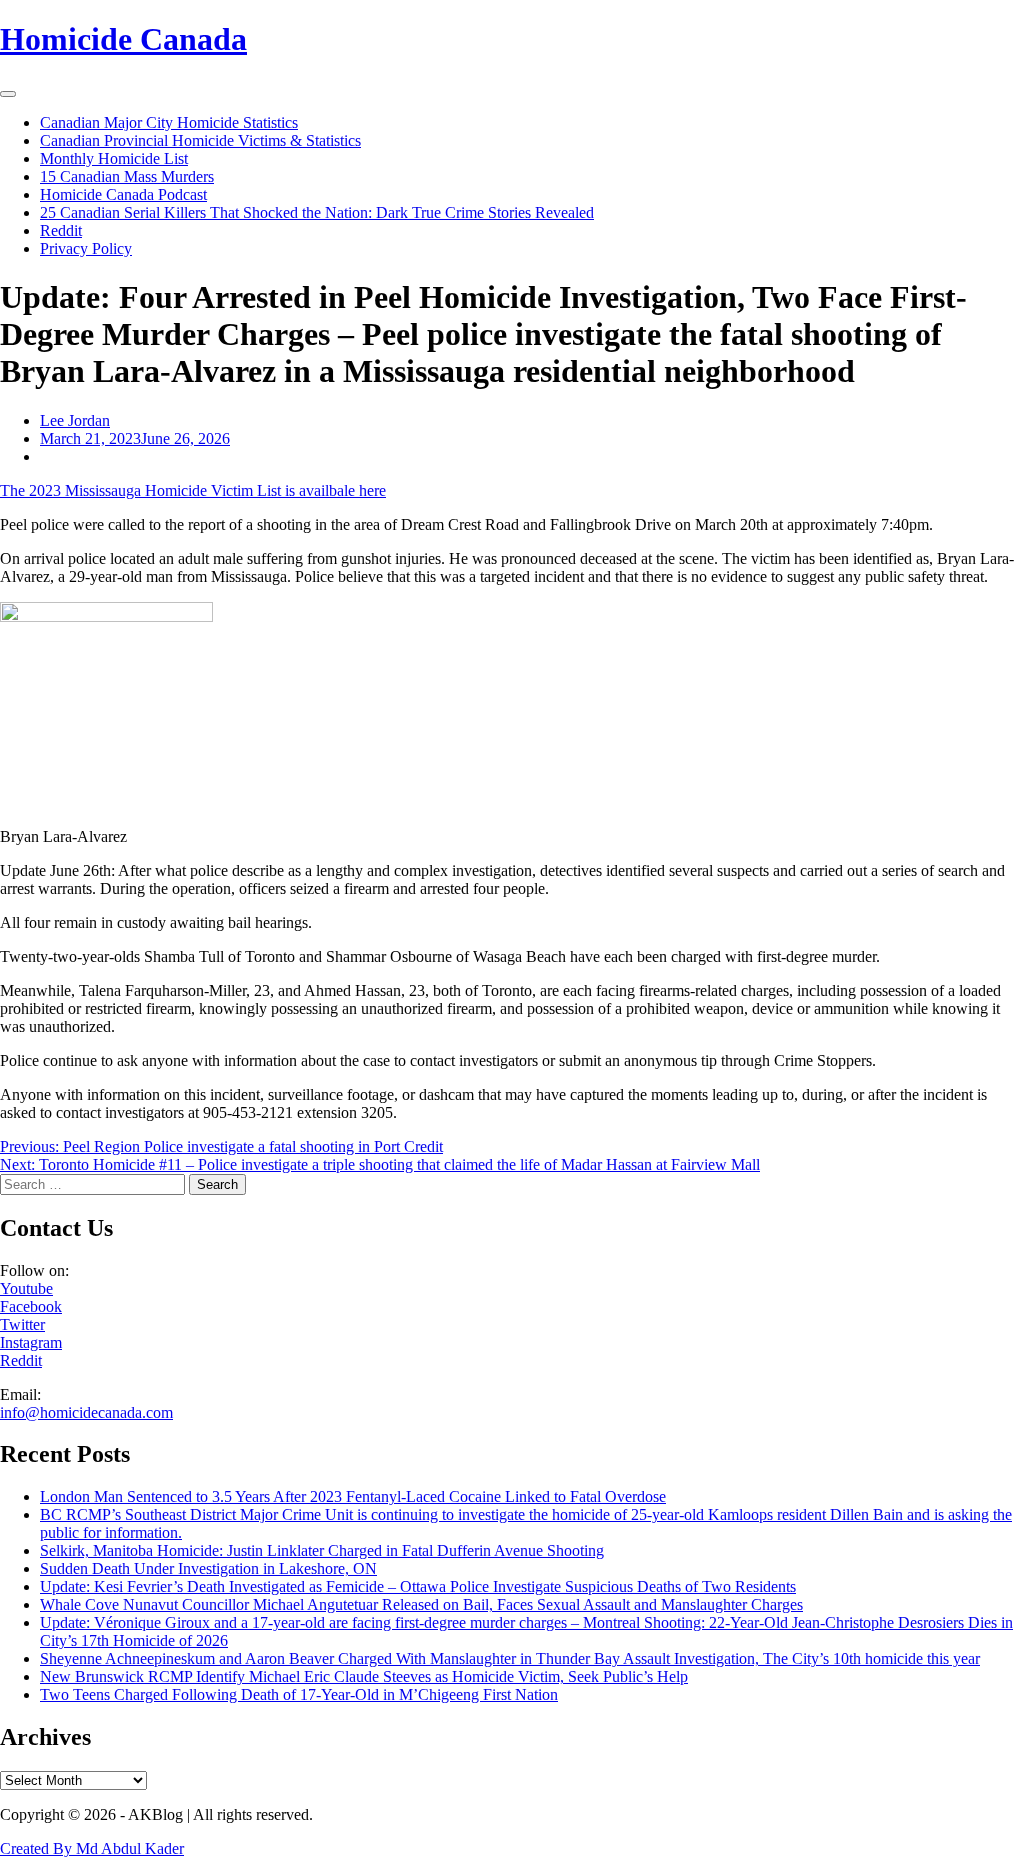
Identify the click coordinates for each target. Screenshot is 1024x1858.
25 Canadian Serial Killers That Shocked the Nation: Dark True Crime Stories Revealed (317, 212)
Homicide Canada (123, 39)
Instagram (31, 1342)
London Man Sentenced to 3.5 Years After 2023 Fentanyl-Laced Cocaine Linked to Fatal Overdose (353, 1496)
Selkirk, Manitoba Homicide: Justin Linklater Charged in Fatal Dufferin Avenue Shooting (322, 1550)
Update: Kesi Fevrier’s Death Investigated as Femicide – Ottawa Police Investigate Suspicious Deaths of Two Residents (418, 1586)
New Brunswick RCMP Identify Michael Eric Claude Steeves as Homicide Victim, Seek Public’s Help (364, 1676)
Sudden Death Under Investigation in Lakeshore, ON (208, 1568)
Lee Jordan (75, 420)
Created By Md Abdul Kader (92, 1848)
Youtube (26, 1288)
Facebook (31, 1306)
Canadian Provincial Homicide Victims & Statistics (200, 140)
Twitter (22, 1324)
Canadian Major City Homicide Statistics (169, 122)
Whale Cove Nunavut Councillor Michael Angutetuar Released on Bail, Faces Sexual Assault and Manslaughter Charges (421, 1604)
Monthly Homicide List (114, 158)
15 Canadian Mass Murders (127, 176)
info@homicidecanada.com (86, 1412)
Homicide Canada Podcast (123, 194)
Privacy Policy (86, 248)
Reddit (61, 230)
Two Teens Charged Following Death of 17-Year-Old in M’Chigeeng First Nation (299, 1694)
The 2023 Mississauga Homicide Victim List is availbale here (193, 490)
